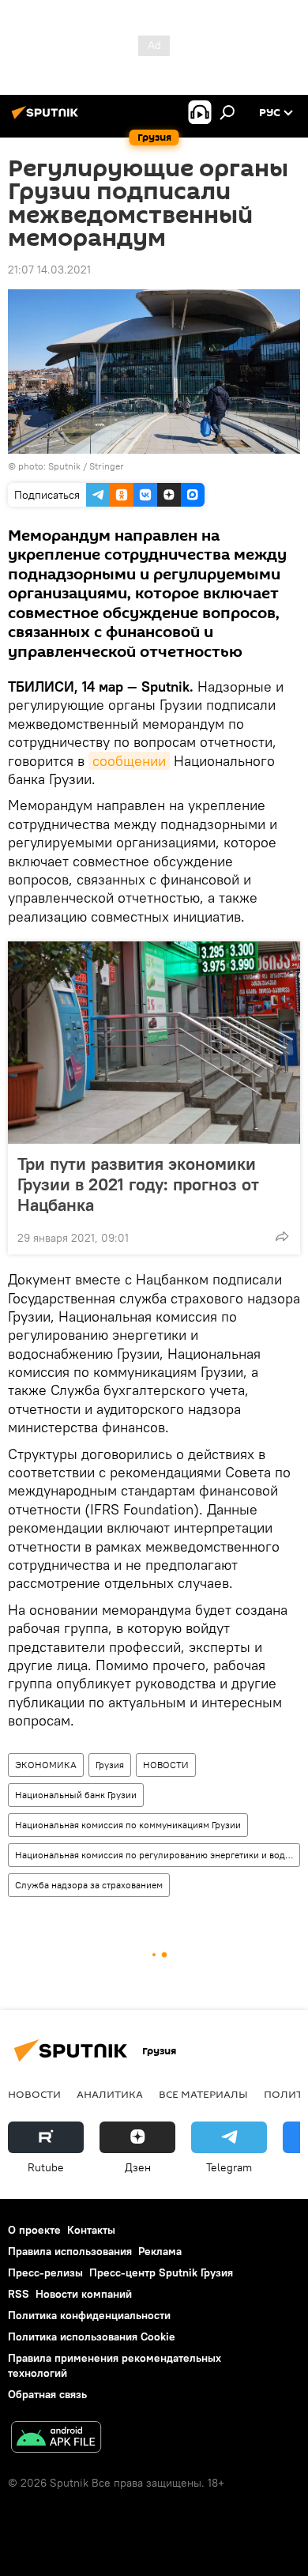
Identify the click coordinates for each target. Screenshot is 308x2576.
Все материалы (203, 2094)
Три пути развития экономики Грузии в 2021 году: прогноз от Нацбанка (138, 1184)
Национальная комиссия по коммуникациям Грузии (128, 1825)
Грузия (110, 1765)
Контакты (91, 2230)
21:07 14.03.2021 (49, 270)
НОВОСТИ (166, 1765)
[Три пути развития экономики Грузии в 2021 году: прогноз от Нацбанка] (154, 1043)
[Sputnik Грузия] (47, 119)
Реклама (160, 2251)
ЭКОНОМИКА (46, 1765)
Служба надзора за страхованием (89, 1885)
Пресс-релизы (45, 2272)
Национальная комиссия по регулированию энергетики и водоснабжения (157, 1855)
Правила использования (70, 2251)
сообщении (129, 761)
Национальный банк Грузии (76, 1795)
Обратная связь (47, 2394)
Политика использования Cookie (92, 2337)
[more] (282, 1236)
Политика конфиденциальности (89, 2315)
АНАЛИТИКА (110, 2094)
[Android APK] (56, 2439)
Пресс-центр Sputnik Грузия (161, 2272)
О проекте (34, 2230)
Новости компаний (84, 2294)
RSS (19, 2294)
